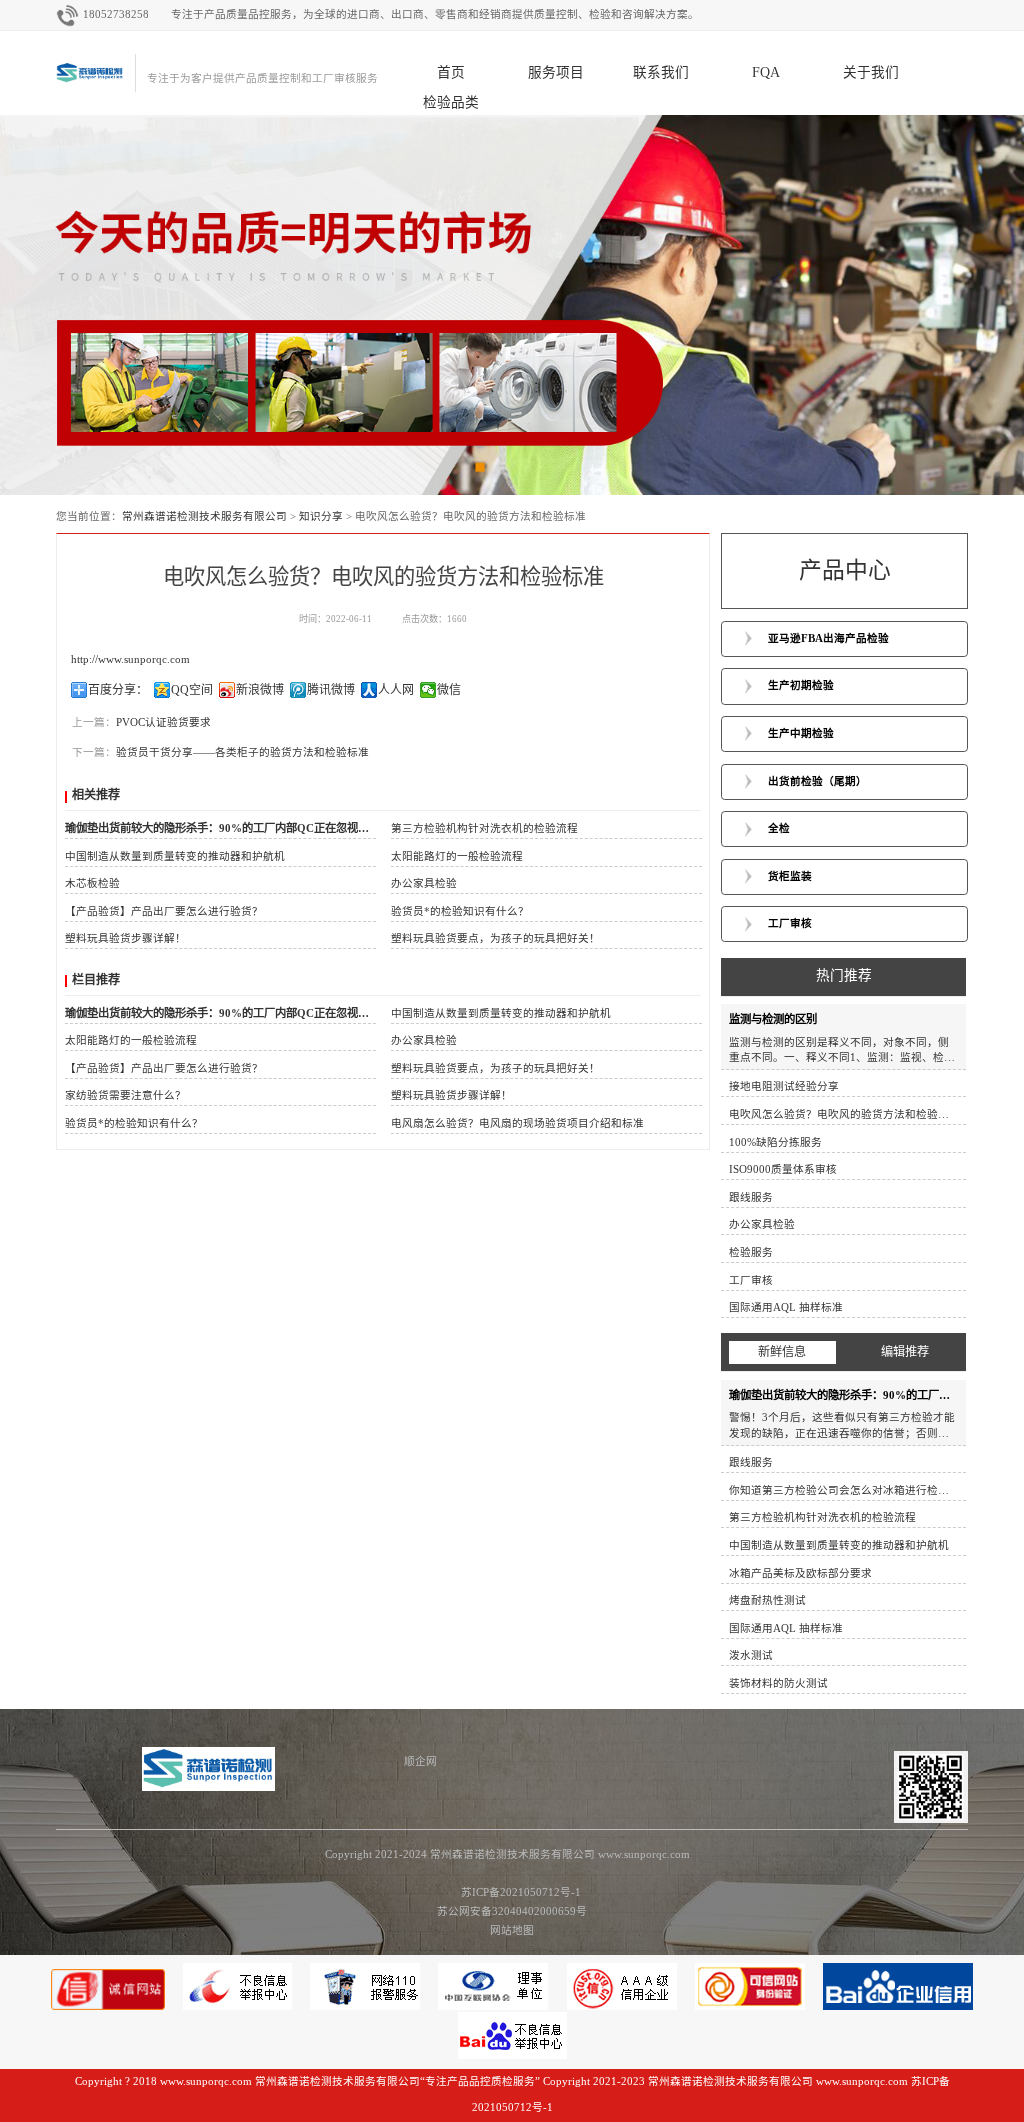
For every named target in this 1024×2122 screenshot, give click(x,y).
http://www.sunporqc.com (130, 659)
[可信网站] (751, 2006)
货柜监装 (790, 876)
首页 (451, 72)
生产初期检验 (801, 685)
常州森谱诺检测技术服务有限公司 (204, 516)
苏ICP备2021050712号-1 (512, 1892)
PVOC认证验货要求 (163, 722)
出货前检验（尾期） (817, 781)
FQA (766, 72)
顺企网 (420, 1761)
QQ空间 (192, 690)
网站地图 (512, 1930)
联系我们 (661, 72)
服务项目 (556, 72)
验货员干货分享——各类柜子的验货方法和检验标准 (242, 752)
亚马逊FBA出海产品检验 (828, 638)
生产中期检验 (801, 733)
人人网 (396, 690)
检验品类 (451, 102)
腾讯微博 (331, 690)
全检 (779, 828)
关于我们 (871, 72)
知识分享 (321, 516)
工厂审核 (790, 923)
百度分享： (118, 690)
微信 (449, 690)
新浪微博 (260, 690)
